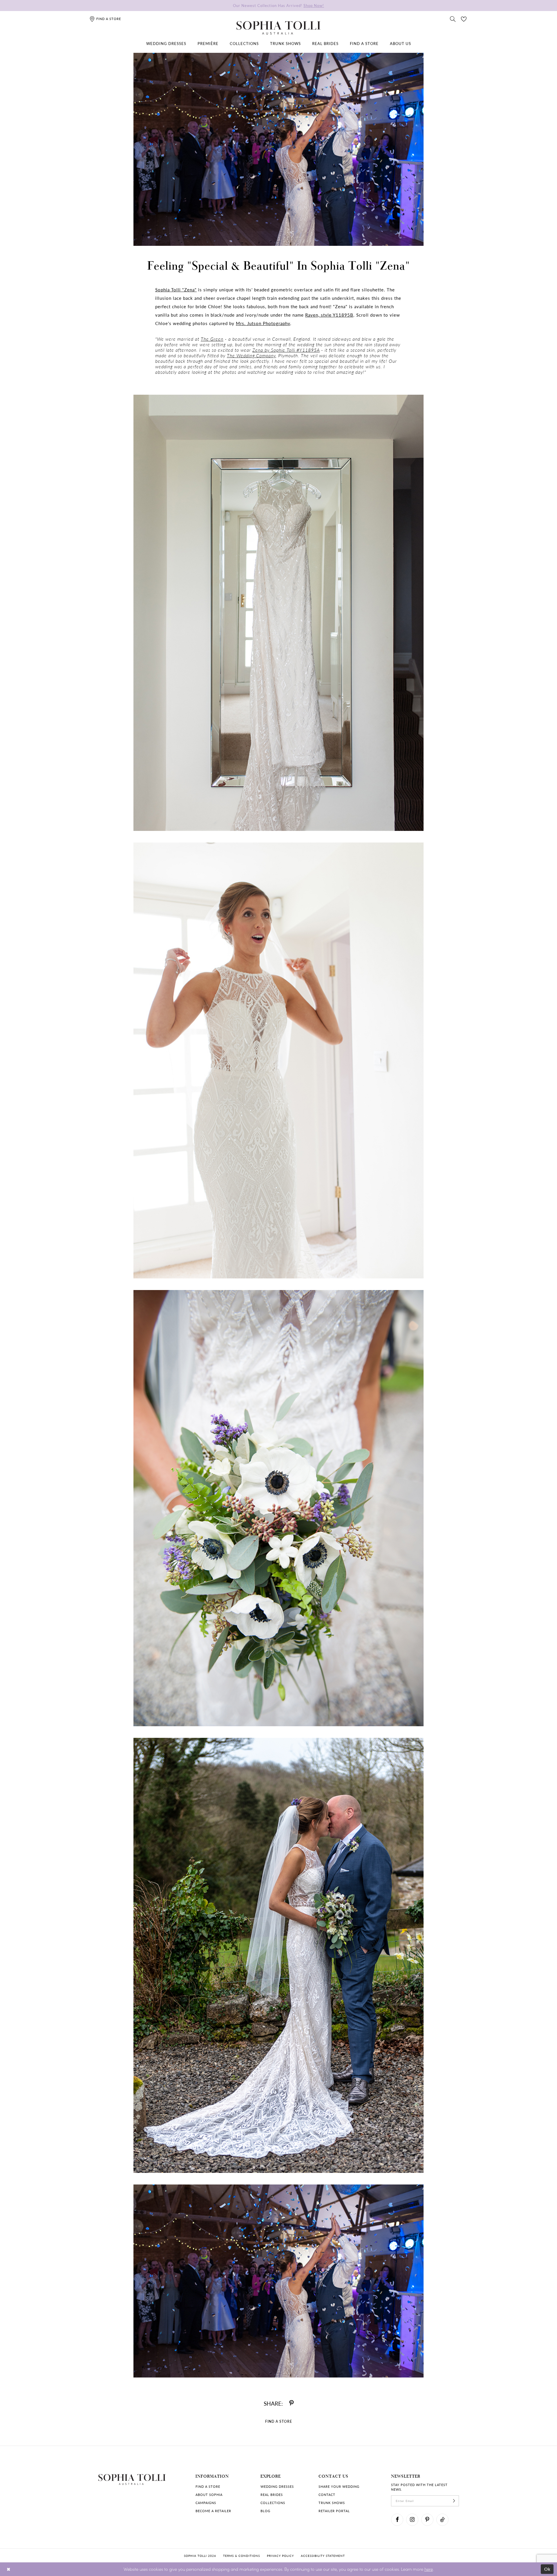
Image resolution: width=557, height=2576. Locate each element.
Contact (327, 2495)
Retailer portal (334, 2511)
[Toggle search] (453, 19)
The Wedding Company (251, 355)
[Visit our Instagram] (412, 2520)
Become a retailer (213, 2511)
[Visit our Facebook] (397, 2520)
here (429, 2569)
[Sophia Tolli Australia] (278, 28)
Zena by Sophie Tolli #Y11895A (286, 350)
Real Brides (272, 2495)
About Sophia (209, 2495)
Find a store (208, 2486)
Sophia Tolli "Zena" (176, 290)
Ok (548, 2569)
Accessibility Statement (323, 2556)
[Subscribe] (454, 2501)
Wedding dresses (277, 2486)
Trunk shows (332, 2503)
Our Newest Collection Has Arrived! (278, 5)
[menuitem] (166, 44)
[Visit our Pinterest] (427, 2520)
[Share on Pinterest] (291, 2403)
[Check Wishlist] (464, 19)
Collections (273, 2503)
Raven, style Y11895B (329, 315)
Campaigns (206, 2503)
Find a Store (279, 2421)
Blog (265, 2511)
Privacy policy (280, 2556)
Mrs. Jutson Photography (263, 323)
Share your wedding (339, 2486)
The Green (212, 339)
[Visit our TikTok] (442, 2520)
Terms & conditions (242, 2556)
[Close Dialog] (9, 2569)
